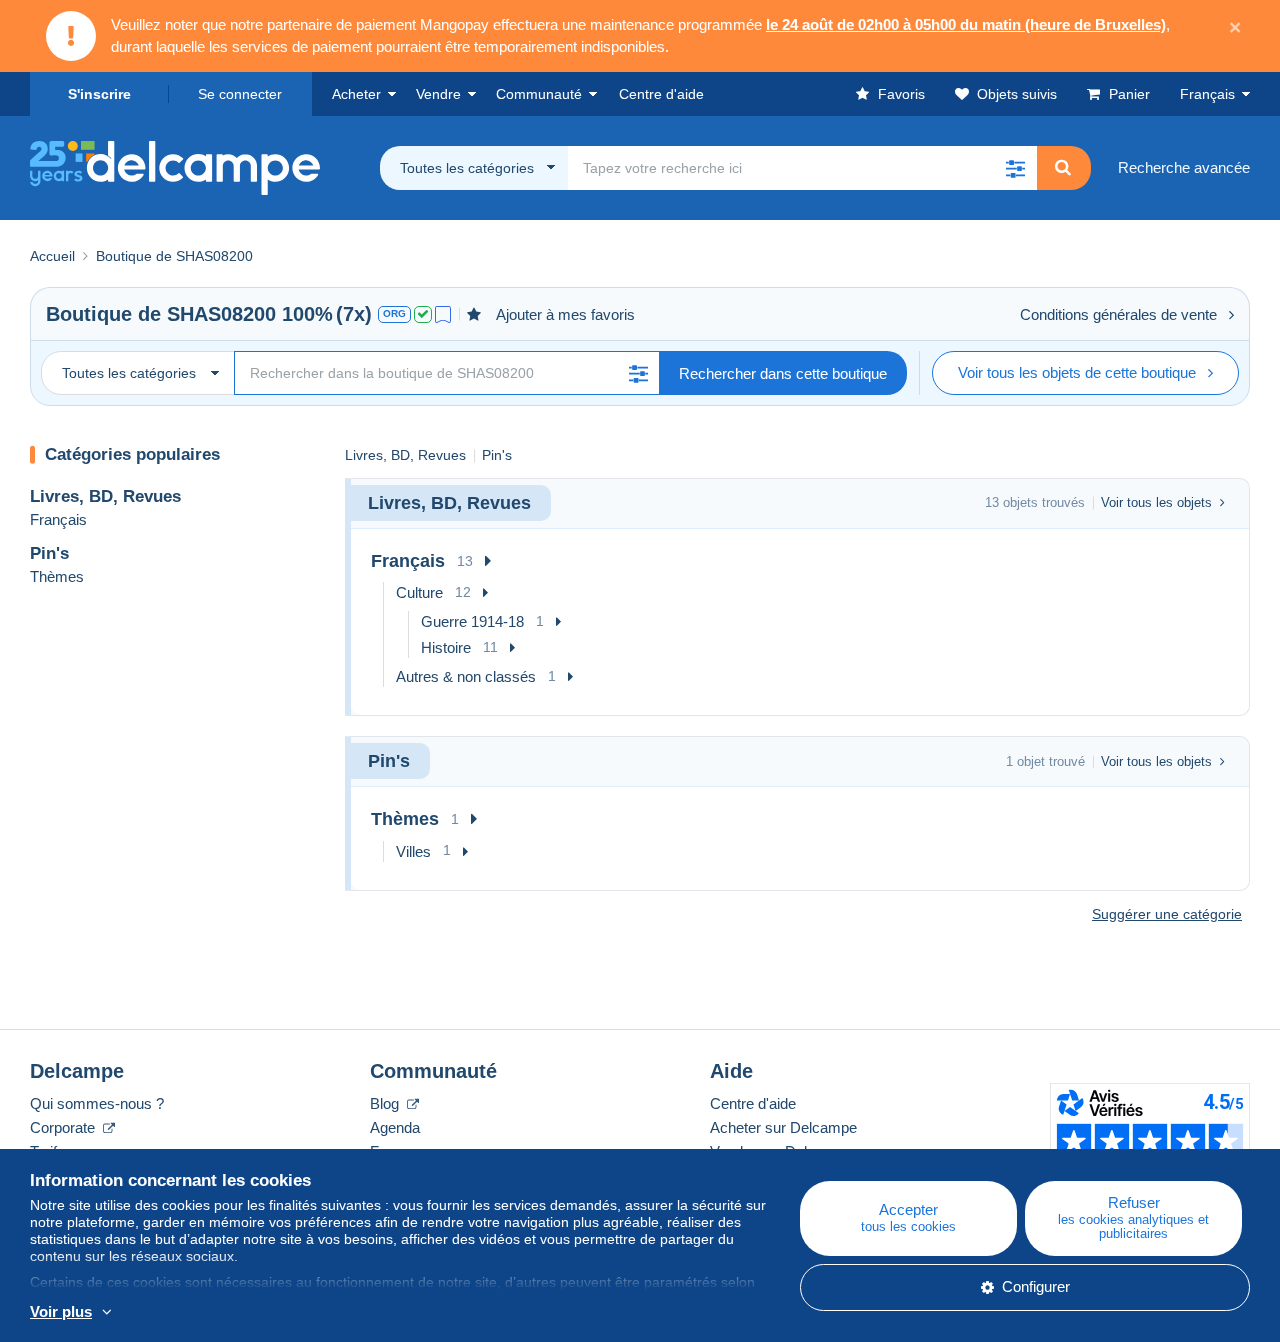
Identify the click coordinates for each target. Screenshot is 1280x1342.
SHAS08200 (221, 314)
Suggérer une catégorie (1167, 914)
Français (1207, 94)
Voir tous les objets (1156, 502)
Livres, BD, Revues (105, 496)
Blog (386, 1103)
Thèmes (57, 576)
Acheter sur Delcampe (783, 1127)
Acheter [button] (356, 94)
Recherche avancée (1184, 167)
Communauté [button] (539, 94)
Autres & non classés (466, 676)
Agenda (395, 1127)
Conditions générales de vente (1118, 314)
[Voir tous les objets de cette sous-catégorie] (488, 561)
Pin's (49, 553)
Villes (413, 851)
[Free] (443, 314)
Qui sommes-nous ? (97, 1103)
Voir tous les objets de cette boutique (1077, 372)
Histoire (446, 647)
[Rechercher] (1063, 168)
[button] (1015, 168)
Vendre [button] (438, 94)
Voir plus (61, 1311)
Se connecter (240, 94)
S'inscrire (99, 94)
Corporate (64, 1127)
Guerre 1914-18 (472, 621)
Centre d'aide (753, 1103)
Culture (419, 592)
